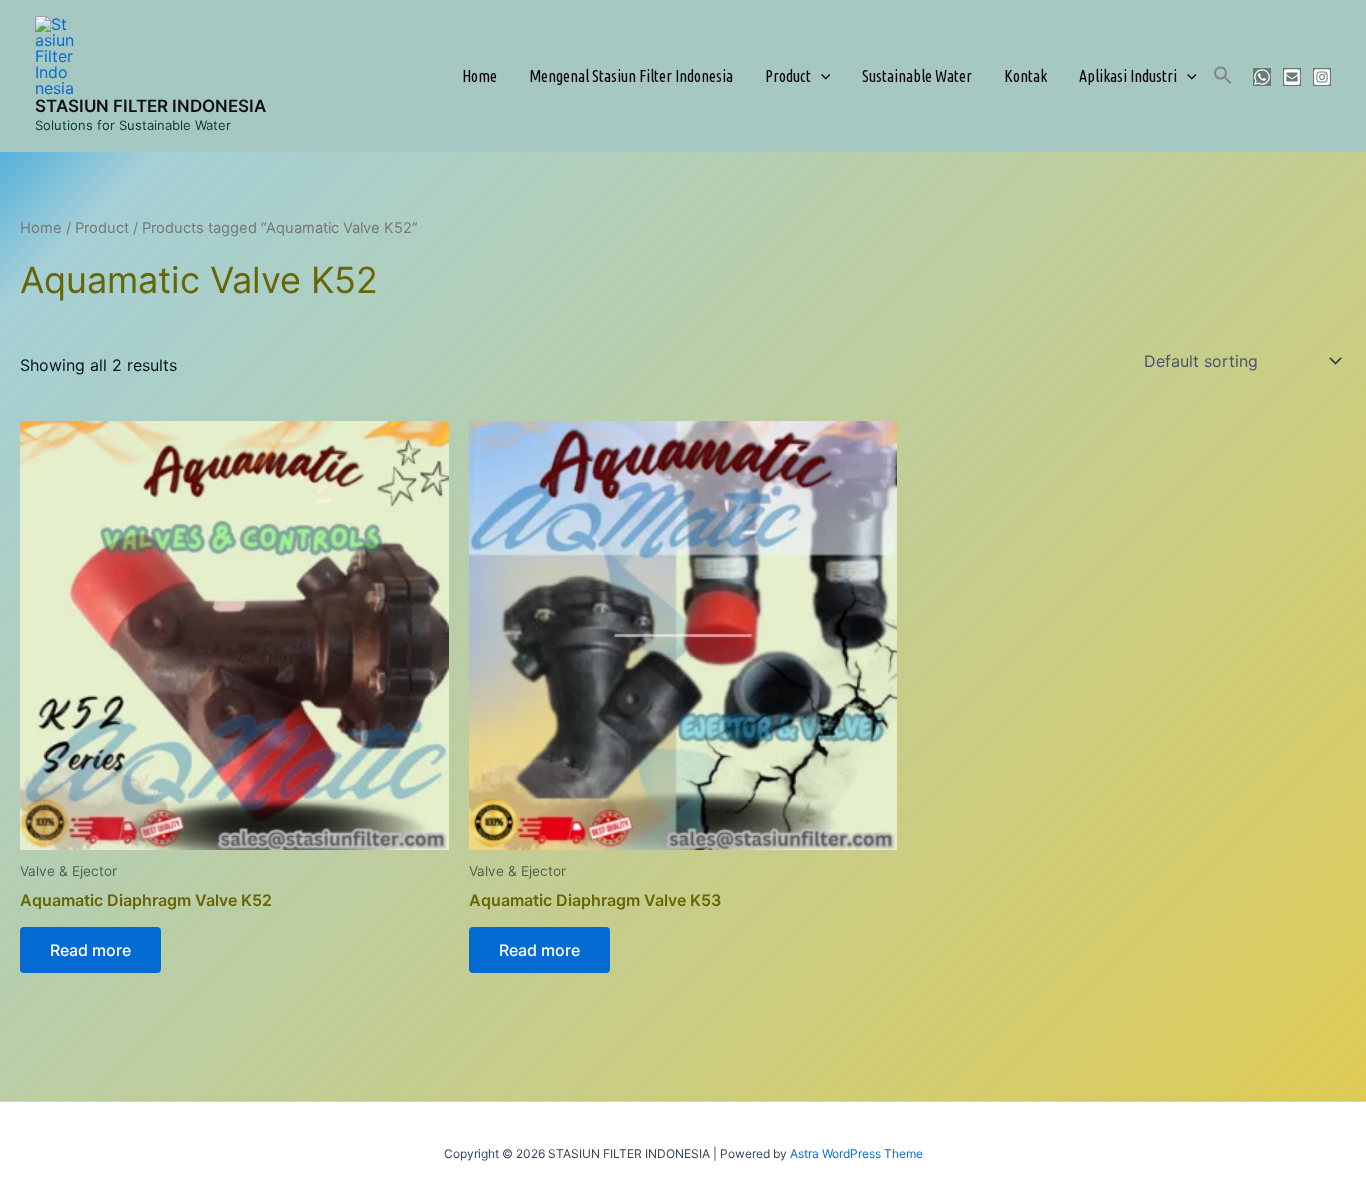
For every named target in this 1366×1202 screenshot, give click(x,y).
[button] (821, 76)
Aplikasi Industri (1128, 76)
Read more (90, 950)
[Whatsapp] (1262, 77)
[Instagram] (1322, 77)
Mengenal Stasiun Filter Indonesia (631, 76)
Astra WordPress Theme (856, 1153)
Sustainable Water (917, 76)
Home (479, 76)
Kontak (1025, 76)
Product (788, 76)
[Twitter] (1292, 77)
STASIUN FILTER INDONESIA (150, 106)
